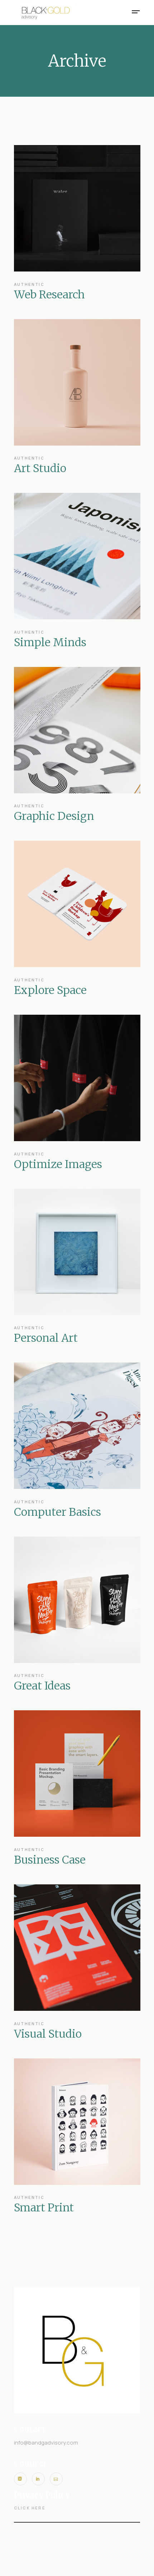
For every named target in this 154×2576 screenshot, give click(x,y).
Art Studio (40, 468)
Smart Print (44, 2207)
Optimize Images (58, 1164)
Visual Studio (48, 2034)
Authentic (29, 285)
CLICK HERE (30, 2508)
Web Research (49, 294)
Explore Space (50, 990)
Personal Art (46, 1338)
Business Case (50, 1860)
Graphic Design (54, 816)
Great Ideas (42, 1686)
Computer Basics (57, 1512)
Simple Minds (50, 642)
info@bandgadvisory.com (46, 2443)
